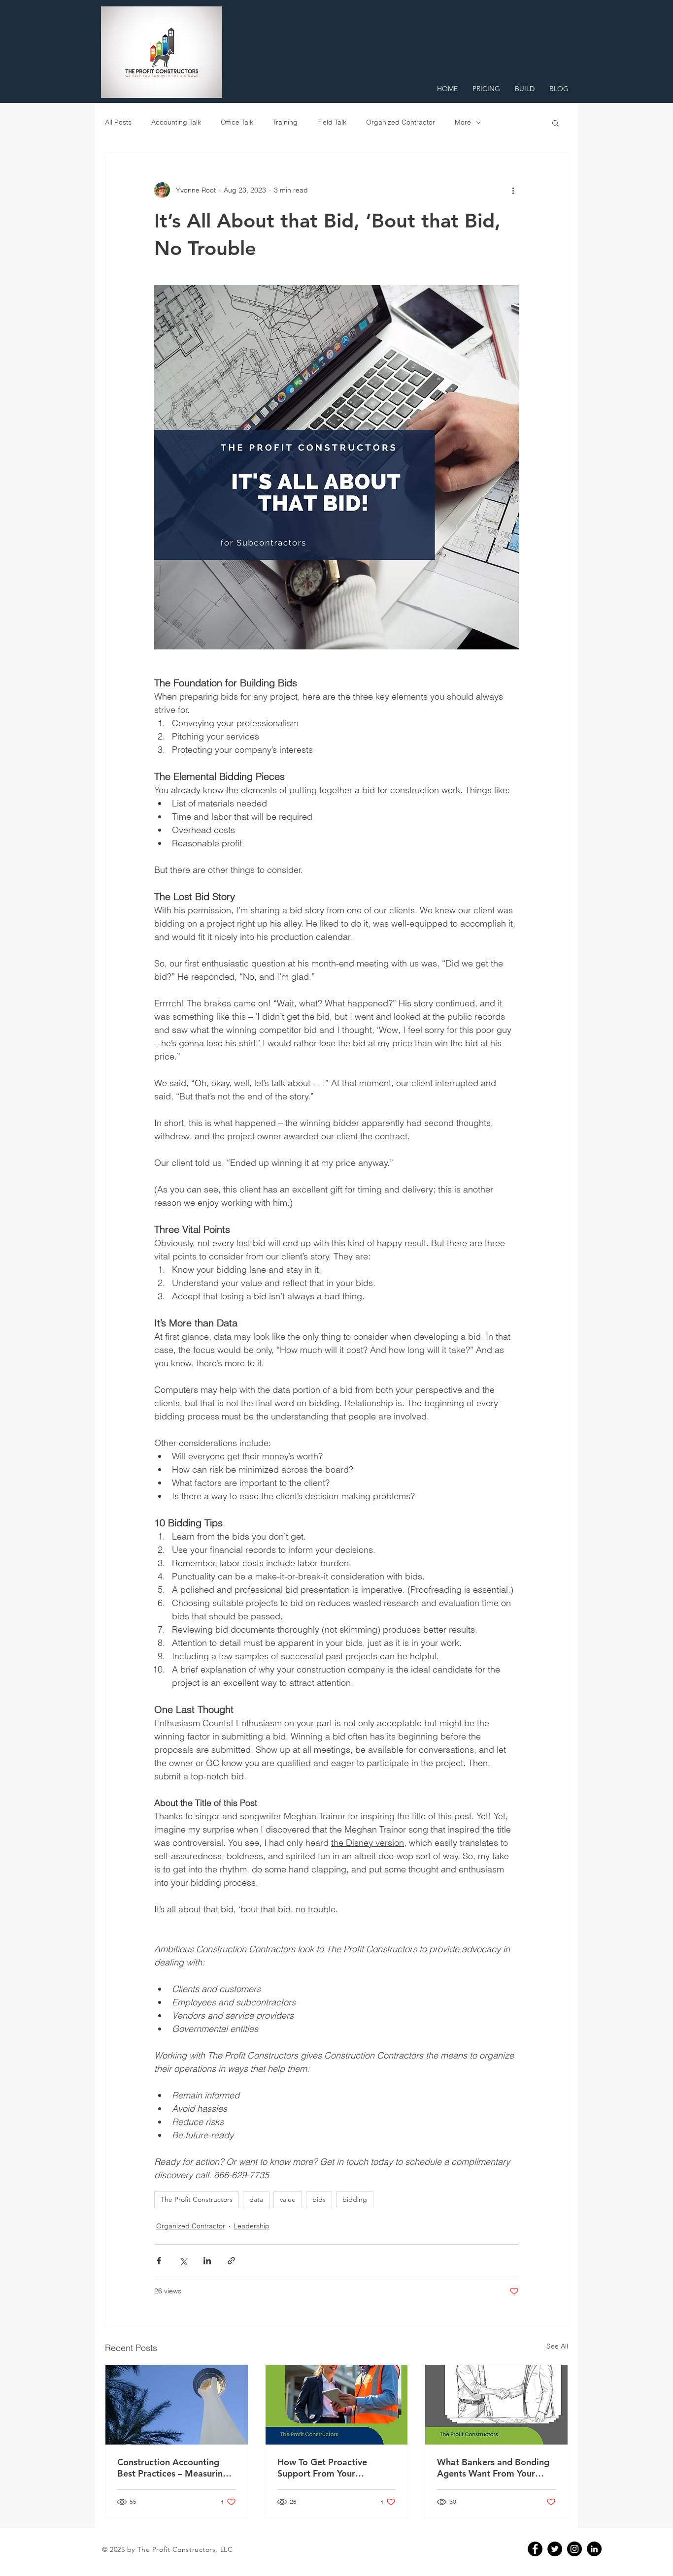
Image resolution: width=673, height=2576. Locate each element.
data (256, 2199)
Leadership (252, 2226)
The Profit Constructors (197, 2199)
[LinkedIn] (594, 2549)
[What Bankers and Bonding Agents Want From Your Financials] (496, 2405)
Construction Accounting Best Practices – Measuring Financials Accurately (173, 2468)
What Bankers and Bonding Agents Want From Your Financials (493, 2468)
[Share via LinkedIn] (207, 2261)
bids (319, 2199)
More (463, 122)
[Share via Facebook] (159, 2261)
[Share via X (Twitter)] (183, 2261)
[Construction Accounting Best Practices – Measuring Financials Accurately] (177, 2405)
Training (285, 122)
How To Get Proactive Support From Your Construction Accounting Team (328, 2468)
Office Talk (237, 122)
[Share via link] (231, 2261)
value (288, 2199)
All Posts (118, 122)
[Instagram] (574, 2549)
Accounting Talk (176, 122)
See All (557, 2346)
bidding (355, 2199)
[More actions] (513, 190)
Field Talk (332, 122)
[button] (555, 123)
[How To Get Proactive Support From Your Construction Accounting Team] (337, 2405)
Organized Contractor (401, 122)
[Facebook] (535, 2549)
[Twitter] (555, 2549)
